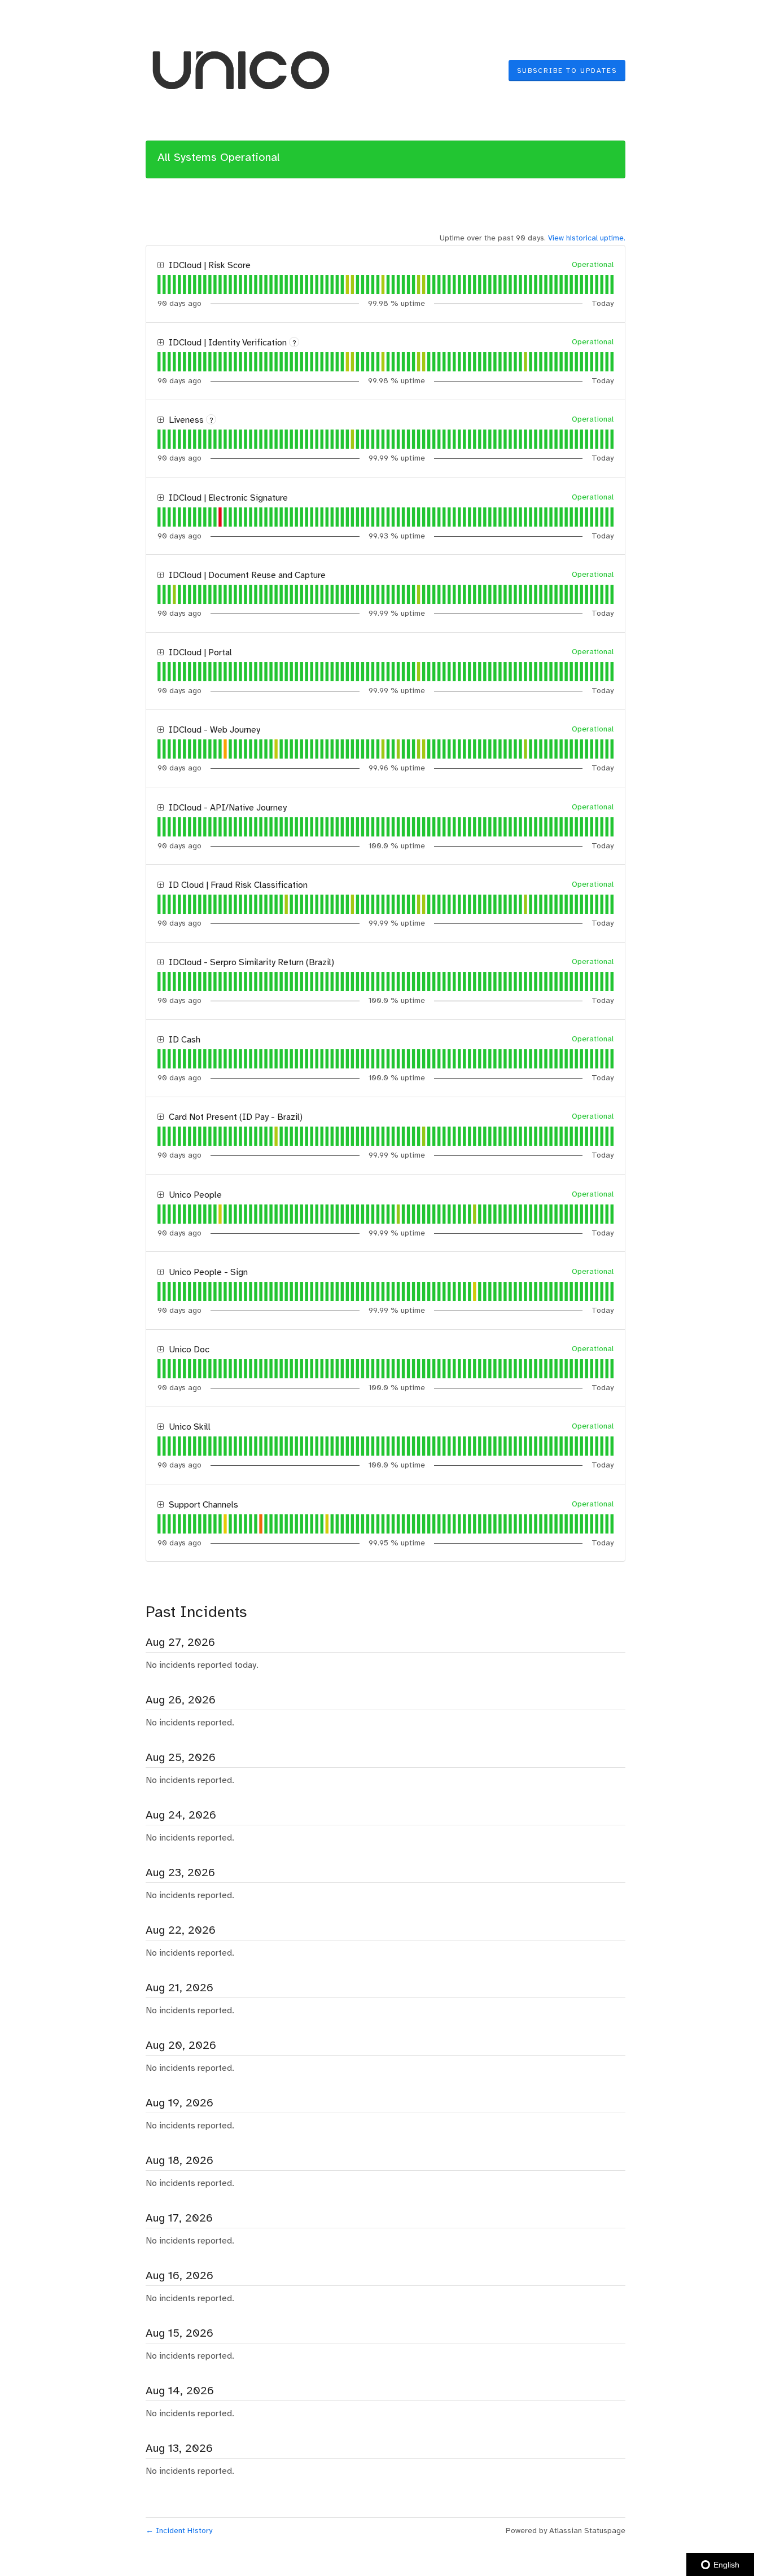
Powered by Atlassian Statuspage (566, 2531)
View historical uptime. (587, 238)
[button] (567, 71)
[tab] (159, 284)
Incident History (179, 2531)
